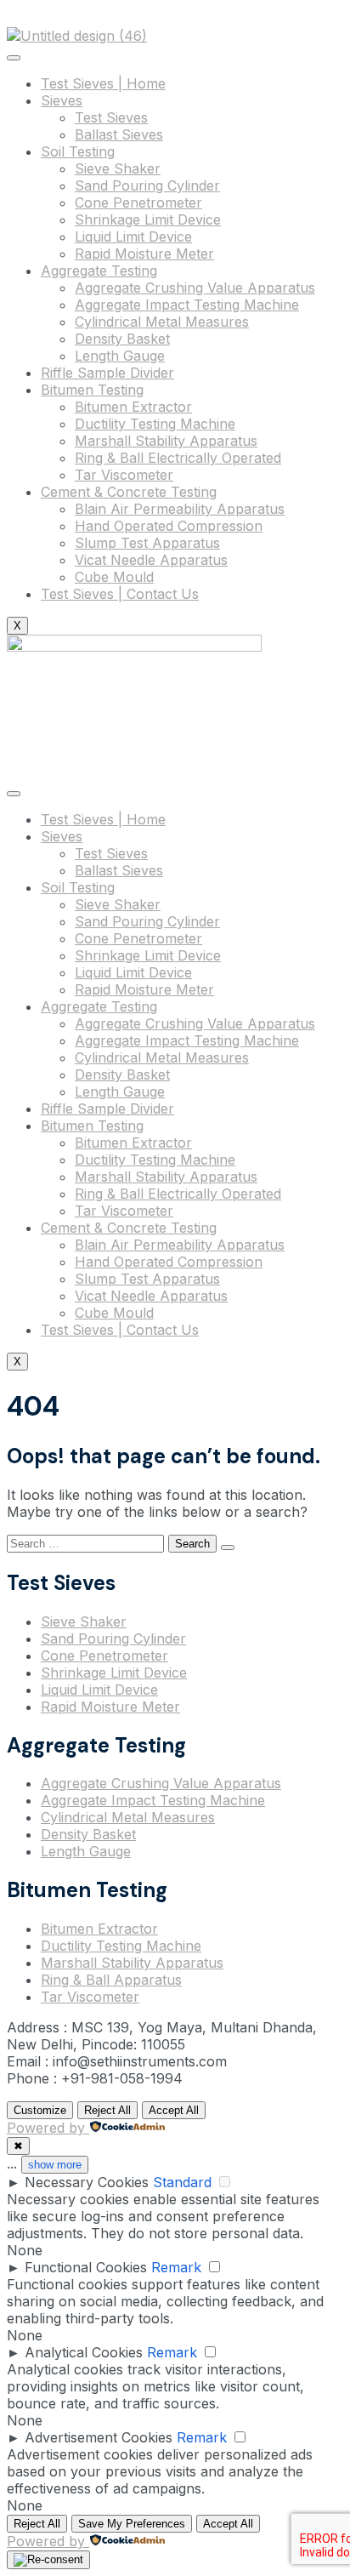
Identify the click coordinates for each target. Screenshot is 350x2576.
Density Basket (122, 339)
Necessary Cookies (87, 2182)
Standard (182, 2182)
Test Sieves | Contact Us (120, 594)
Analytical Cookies (84, 2352)
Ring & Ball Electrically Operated (178, 458)
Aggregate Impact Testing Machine (187, 305)
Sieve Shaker (118, 168)
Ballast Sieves (119, 134)
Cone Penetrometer (138, 202)
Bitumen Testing (92, 390)
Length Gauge (120, 356)
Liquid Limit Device (133, 237)
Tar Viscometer (124, 475)
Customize (40, 2110)
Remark (176, 2267)
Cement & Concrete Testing (129, 492)
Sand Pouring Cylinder (147, 185)
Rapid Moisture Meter (144, 254)
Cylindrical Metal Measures (162, 322)
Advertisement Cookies (99, 2437)
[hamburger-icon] (14, 58)
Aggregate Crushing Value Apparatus (195, 288)
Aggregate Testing (99, 271)
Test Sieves (111, 117)
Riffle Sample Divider (107, 373)
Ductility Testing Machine (155, 424)
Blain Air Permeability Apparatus (180, 509)
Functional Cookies (86, 2267)
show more (55, 2165)
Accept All (174, 2110)
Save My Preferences (132, 2524)
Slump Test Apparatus (147, 543)
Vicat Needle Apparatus (151, 560)
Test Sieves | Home (103, 83)
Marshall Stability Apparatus (166, 441)
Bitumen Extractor (133, 407)
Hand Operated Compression (169, 526)
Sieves (62, 100)
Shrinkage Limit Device (148, 219)
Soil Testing (78, 151)
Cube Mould (114, 577)
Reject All (107, 2110)
